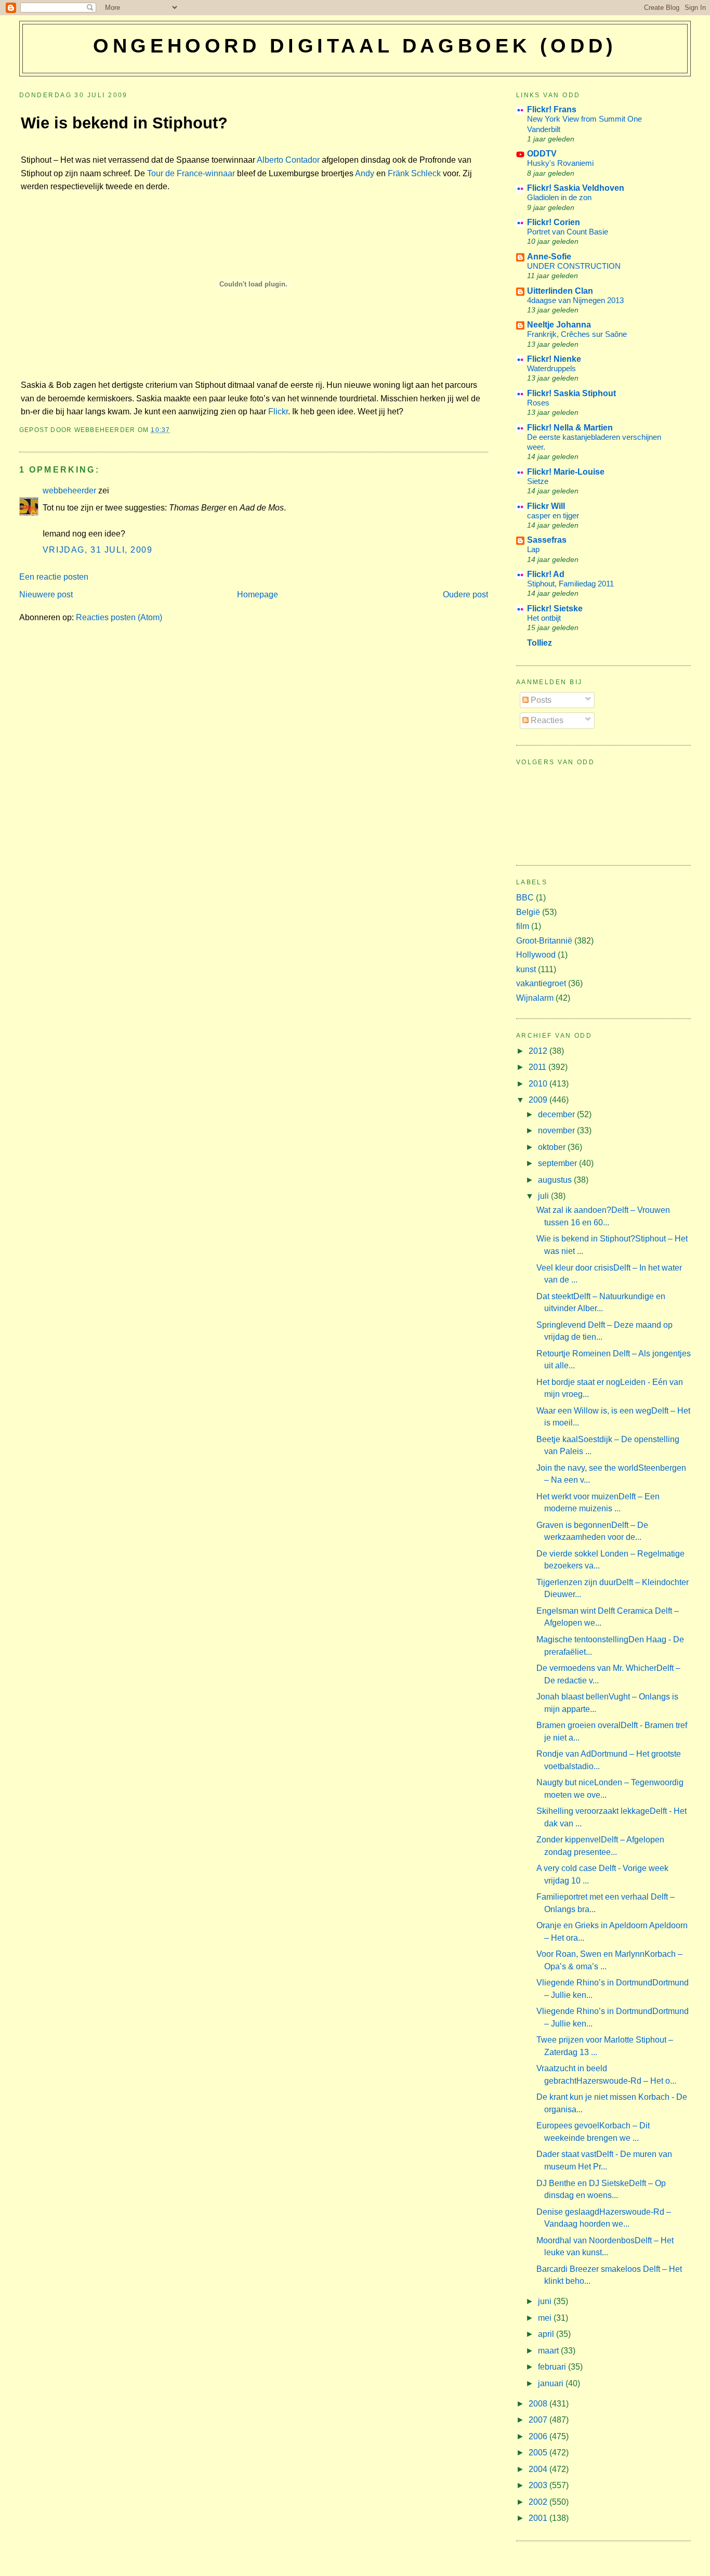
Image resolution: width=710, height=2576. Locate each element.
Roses (538, 403)
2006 (539, 2436)
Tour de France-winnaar (191, 173)
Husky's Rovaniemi (560, 163)
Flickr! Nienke (554, 359)
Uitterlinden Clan (560, 291)
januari (552, 2383)
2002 (539, 2502)
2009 (539, 1100)
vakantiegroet (541, 983)
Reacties (546, 720)
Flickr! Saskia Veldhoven (576, 188)
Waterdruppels (551, 368)
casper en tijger (553, 515)
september (558, 1163)
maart (549, 2351)
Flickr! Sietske (555, 609)
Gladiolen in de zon (559, 197)
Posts (540, 700)
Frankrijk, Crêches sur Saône (577, 334)
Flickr (278, 411)
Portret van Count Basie (568, 232)
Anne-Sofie (549, 257)
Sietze (538, 481)
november (557, 1130)
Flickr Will (546, 506)
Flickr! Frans (552, 109)
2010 (539, 1084)
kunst (526, 969)
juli (544, 1196)
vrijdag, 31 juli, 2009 (98, 550)
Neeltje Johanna (559, 325)
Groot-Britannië (544, 941)
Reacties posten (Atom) (119, 617)
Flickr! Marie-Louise (566, 472)
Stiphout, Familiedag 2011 (570, 584)
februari (553, 2367)
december (557, 1114)
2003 (539, 2485)
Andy (365, 173)
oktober (553, 1147)
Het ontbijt (544, 618)
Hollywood (536, 955)
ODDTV (542, 154)
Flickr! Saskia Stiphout (571, 393)
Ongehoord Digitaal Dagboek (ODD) (355, 46)
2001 (539, 2518)
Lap (533, 549)
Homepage (258, 594)
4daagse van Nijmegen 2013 (575, 300)
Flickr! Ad (546, 574)
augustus (556, 1180)
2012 (539, 1051)
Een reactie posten (54, 577)
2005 (539, 2453)
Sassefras (547, 540)
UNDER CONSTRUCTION (574, 266)
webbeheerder (69, 491)
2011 (538, 1067)
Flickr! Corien (554, 222)
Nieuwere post (46, 594)
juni (546, 2301)
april (547, 2334)
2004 (539, 2469)
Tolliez (540, 643)
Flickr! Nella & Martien (570, 428)
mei (546, 2318)
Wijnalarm (535, 998)
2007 (539, 2420)
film (523, 926)
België (528, 912)
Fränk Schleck (414, 173)
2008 (539, 2404)
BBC (525, 898)
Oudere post (465, 594)
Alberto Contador (288, 160)
